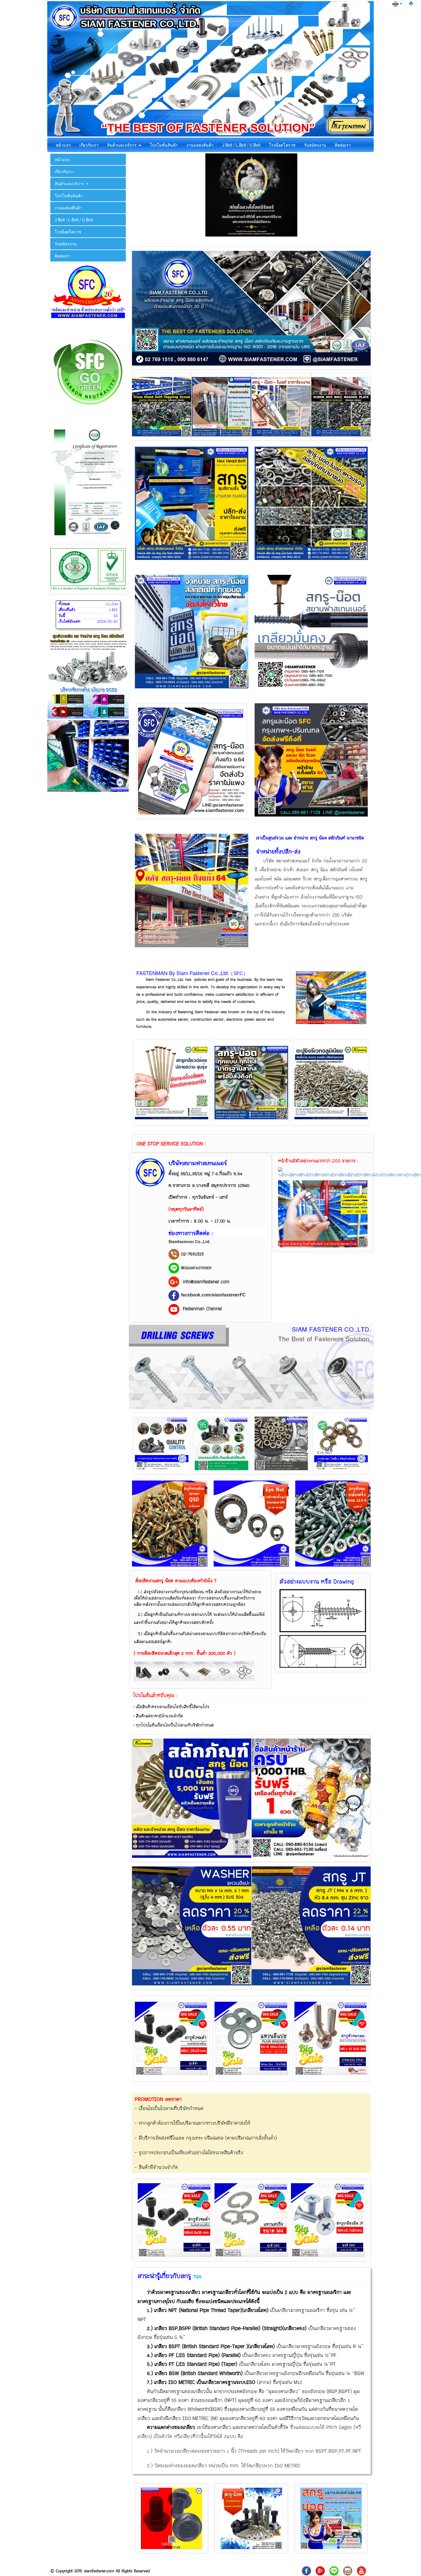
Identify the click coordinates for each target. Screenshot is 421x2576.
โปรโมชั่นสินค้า (164, 145)
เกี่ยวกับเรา (89, 145)
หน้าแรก (63, 145)
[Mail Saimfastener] (320, 2570)
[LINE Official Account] (334, 2570)
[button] (263, 760)
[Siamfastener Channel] (361, 2570)
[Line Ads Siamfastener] (174, 1268)
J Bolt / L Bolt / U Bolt (241, 145)
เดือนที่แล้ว (67, 610)
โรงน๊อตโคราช (282, 145)
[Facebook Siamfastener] (174, 1295)
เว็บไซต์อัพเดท (69, 622)
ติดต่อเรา (343, 145)
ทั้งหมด (64, 604)
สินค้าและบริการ (122, 145)
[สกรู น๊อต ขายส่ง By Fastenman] (174, 1309)
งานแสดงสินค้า (200, 145)
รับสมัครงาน (315, 145)
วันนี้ (62, 616)
